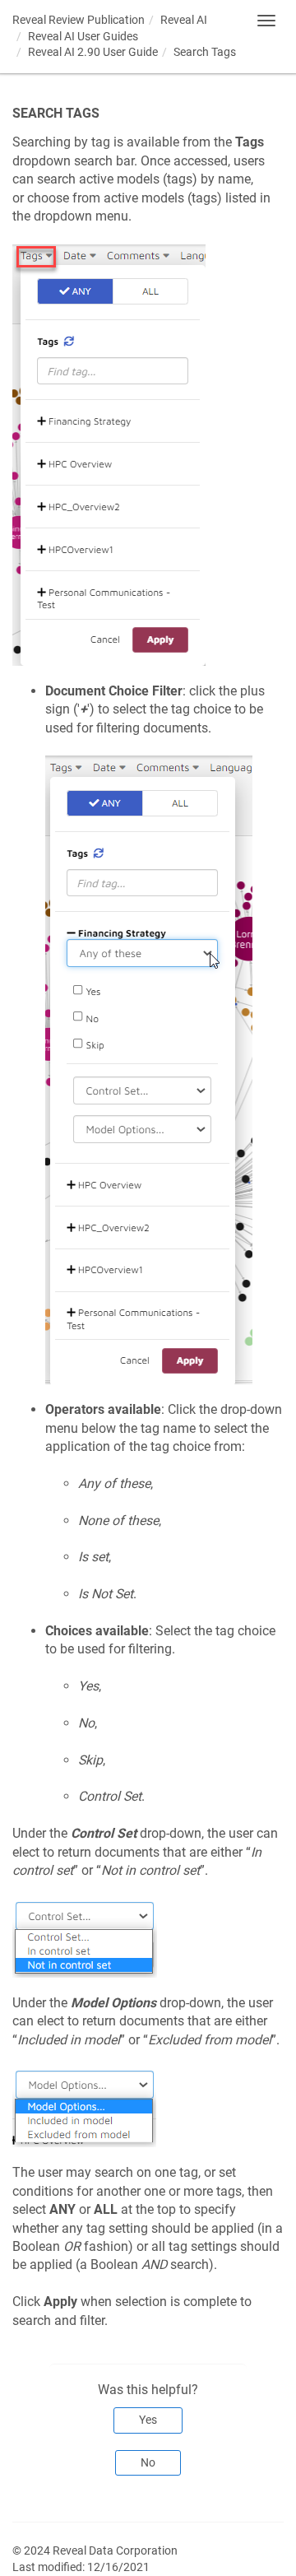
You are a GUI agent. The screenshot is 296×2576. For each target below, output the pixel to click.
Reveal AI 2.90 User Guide (93, 52)
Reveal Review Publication (79, 20)
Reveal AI (184, 20)
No (148, 2462)
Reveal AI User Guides (83, 36)
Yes (148, 2420)
